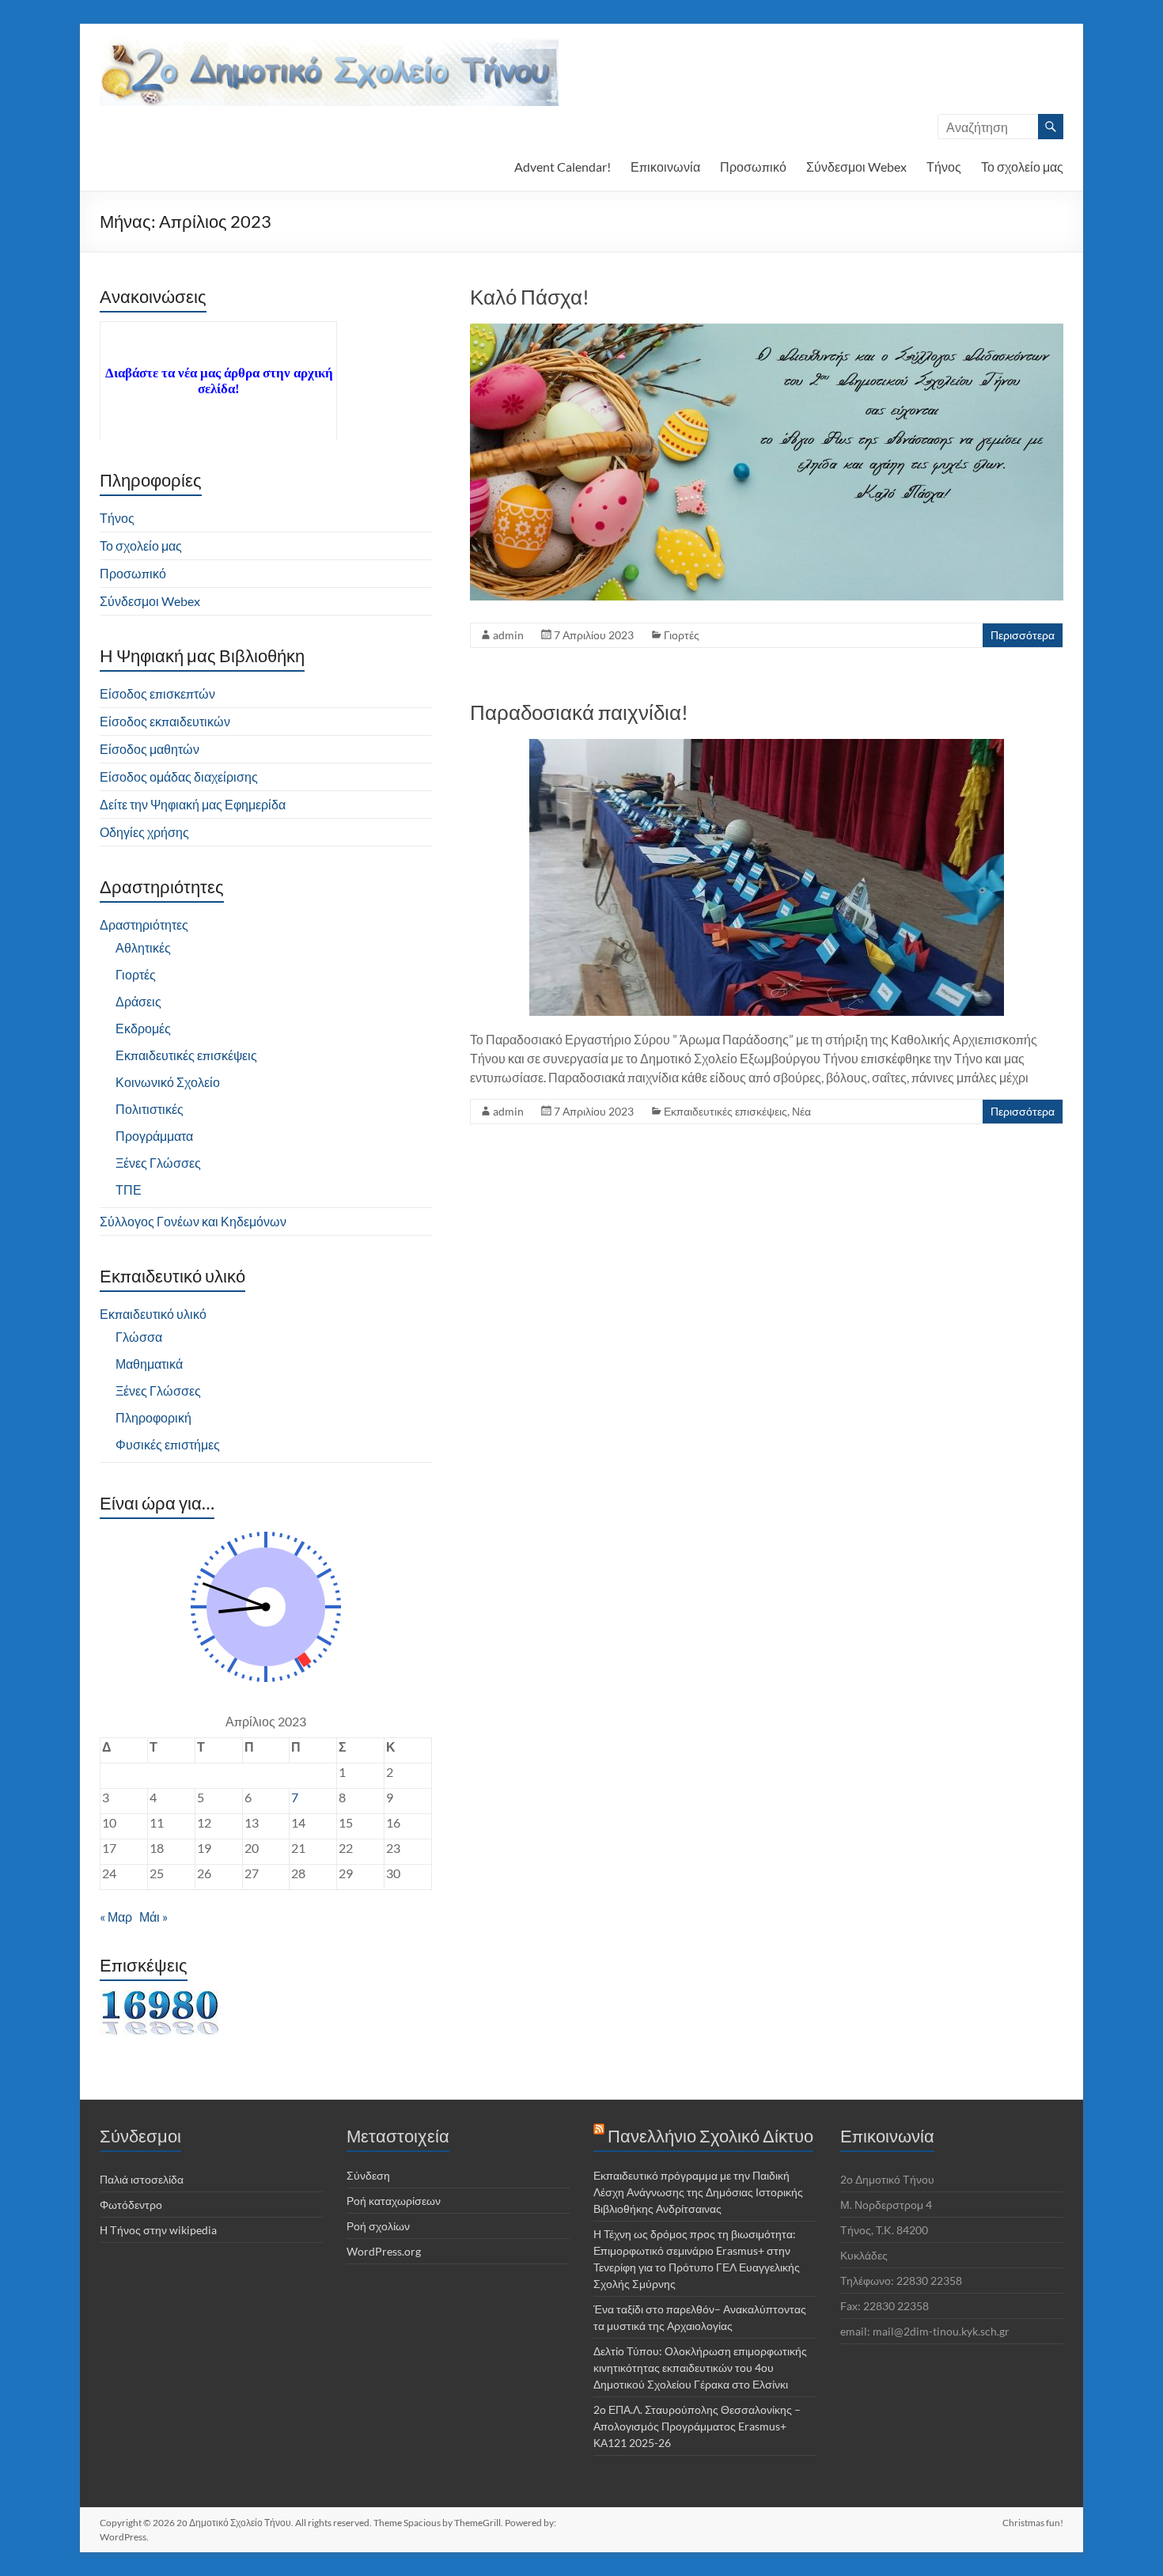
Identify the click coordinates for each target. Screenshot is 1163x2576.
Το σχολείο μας (1022, 167)
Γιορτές (682, 635)
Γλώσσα (139, 1337)
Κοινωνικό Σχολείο (168, 1082)
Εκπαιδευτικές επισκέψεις (725, 1111)
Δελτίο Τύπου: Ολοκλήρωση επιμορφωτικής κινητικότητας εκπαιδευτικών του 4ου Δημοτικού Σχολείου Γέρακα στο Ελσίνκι (700, 2368)
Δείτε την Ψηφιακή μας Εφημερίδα (193, 804)
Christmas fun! (1033, 2523)
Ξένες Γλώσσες (158, 1163)
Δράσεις (138, 1001)
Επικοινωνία (665, 167)
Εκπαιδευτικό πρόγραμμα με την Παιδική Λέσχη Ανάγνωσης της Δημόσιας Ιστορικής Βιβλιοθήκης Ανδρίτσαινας (698, 2192)
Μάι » (153, 1917)
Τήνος (944, 167)
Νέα (801, 1111)
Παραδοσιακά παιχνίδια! (579, 712)
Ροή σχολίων (378, 2226)
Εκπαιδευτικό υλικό (153, 1314)
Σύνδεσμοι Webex (856, 167)
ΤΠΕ (129, 1190)
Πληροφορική (153, 1417)
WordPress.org (384, 2251)
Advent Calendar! (563, 167)
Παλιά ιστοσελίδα (142, 2179)
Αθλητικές (143, 947)
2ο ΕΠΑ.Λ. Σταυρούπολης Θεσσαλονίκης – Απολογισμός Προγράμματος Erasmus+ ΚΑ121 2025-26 (697, 2426)
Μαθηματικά (149, 1364)
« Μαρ (116, 1917)
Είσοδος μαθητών (150, 749)
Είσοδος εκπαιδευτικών (165, 721)
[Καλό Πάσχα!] (767, 331)
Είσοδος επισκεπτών (157, 693)
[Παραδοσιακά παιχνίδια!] (767, 746)
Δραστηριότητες (144, 924)
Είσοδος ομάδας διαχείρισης (179, 777)
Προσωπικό (753, 167)
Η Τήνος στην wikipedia (158, 2230)
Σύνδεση (368, 2175)
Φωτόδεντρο (131, 2205)
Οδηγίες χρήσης (144, 832)
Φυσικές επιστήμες (168, 1444)
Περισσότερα (1023, 635)
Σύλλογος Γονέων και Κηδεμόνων (193, 1221)
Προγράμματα (154, 1136)
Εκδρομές (143, 1028)
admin (508, 635)
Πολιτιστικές (150, 1109)
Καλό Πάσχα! (530, 297)
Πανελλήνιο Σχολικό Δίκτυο (710, 2136)
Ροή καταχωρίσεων (394, 2201)
